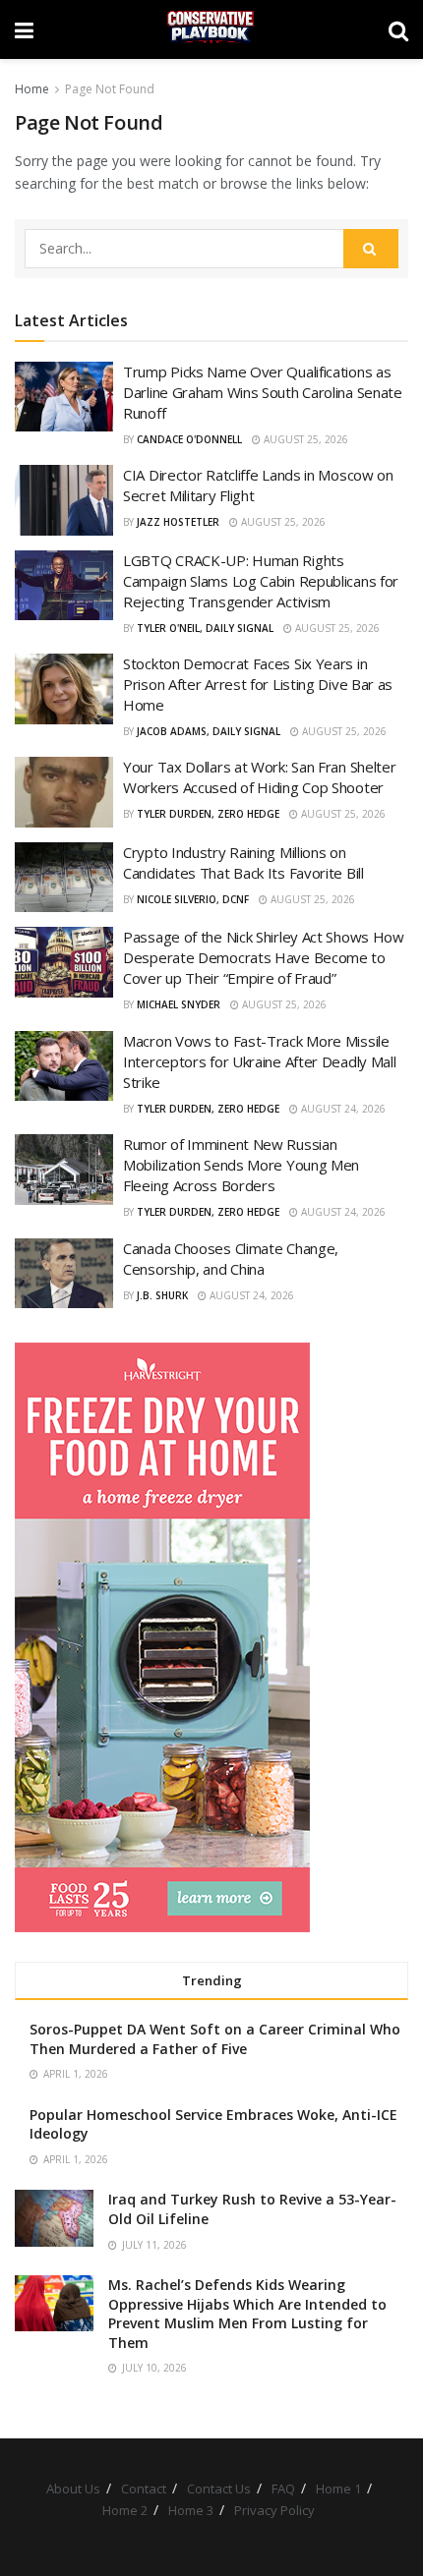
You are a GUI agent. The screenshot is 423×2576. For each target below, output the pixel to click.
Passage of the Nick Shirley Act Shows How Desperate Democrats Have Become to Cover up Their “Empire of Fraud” (264, 957)
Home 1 (338, 2489)
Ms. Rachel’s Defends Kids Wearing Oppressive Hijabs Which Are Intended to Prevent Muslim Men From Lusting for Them (247, 2314)
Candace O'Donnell (189, 439)
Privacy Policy (274, 2510)
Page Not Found (110, 89)
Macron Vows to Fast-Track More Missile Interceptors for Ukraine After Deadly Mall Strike (259, 1061)
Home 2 (125, 2510)
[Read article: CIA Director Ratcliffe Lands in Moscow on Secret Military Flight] (64, 500)
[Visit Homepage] (211, 29)
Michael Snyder (179, 1004)
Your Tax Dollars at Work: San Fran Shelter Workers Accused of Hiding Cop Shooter (259, 777)
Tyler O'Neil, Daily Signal (205, 628)
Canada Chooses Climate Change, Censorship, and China (231, 1259)
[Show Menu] (24, 29)
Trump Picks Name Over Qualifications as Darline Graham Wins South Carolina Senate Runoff (263, 392)
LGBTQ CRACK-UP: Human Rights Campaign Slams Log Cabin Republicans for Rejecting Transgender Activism (261, 581)
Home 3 (191, 2510)
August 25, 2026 (304, 439)
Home (32, 89)
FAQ (283, 2489)
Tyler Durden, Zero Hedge (208, 814)
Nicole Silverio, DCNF (193, 899)
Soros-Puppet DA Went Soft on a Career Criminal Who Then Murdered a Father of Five (215, 2039)
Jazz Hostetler (178, 522)
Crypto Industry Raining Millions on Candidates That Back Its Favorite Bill (243, 862)
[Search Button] (398, 29)
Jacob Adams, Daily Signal (209, 731)
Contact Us (219, 2489)
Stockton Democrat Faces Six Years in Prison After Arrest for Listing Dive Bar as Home (258, 684)
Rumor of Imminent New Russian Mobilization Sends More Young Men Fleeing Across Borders (241, 1165)
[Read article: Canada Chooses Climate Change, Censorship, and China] (64, 1274)
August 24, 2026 (342, 1109)
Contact (144, 2489)
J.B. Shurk (162, 1295)
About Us (73, 2489)
